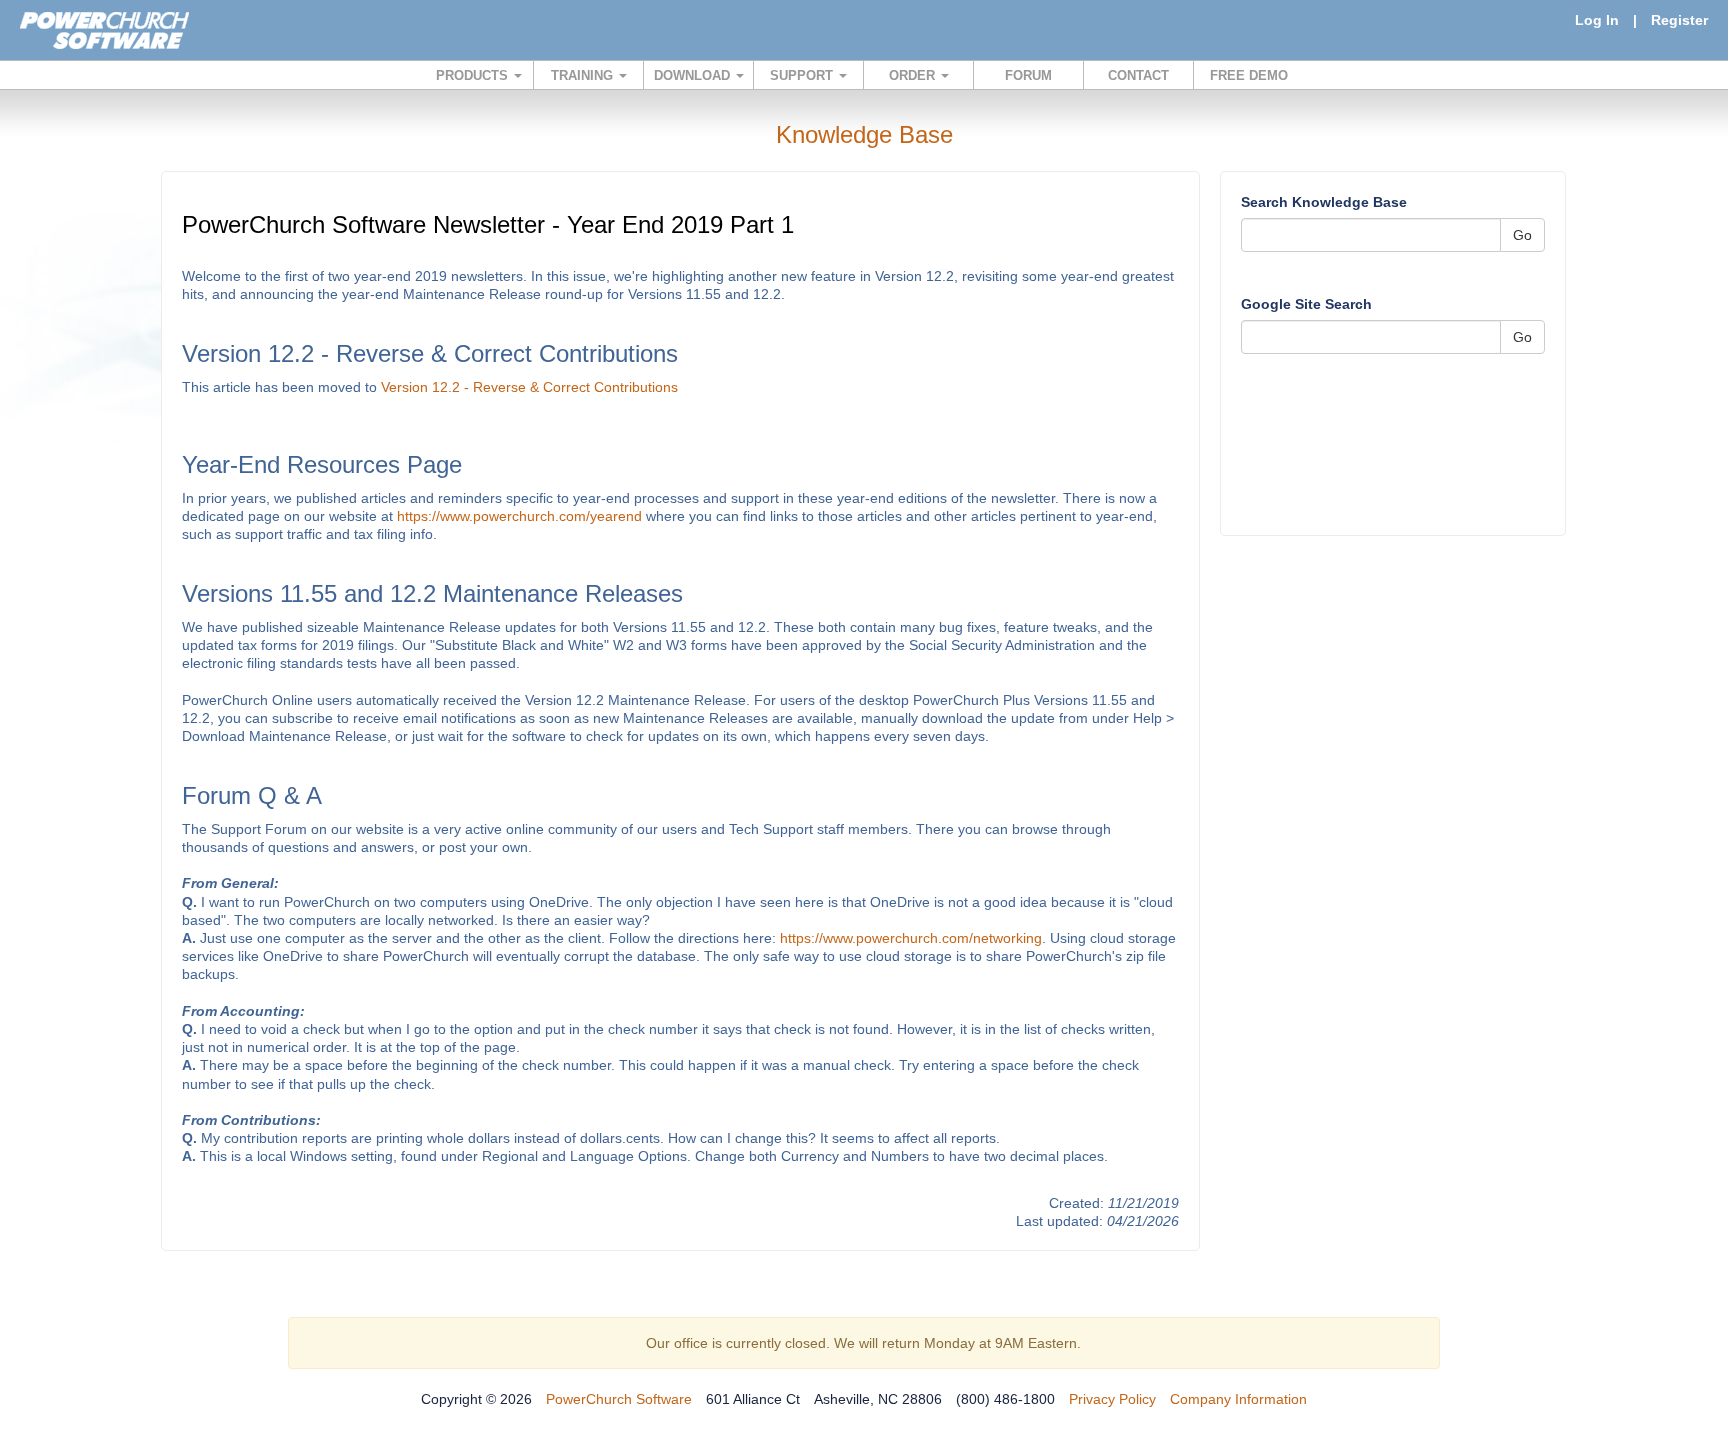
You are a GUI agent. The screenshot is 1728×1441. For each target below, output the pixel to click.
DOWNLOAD (694, 75)
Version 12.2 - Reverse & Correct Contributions (529, 387)
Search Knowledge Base (1324, 202)
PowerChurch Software (619, 1399)
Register (1679, 20)
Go (1522, 235)
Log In (1597, 20)
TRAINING (584, 75)
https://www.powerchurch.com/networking (911, 938)
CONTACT (1138, 75)
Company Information (1238, 1399)
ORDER (914, 75)
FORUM (1028, 75)
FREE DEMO (1249, 75)
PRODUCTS (474, 75)
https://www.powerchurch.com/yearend (519, 516)
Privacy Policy (1112, 1399)
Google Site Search (1306, 304)
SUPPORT (803, 75)
